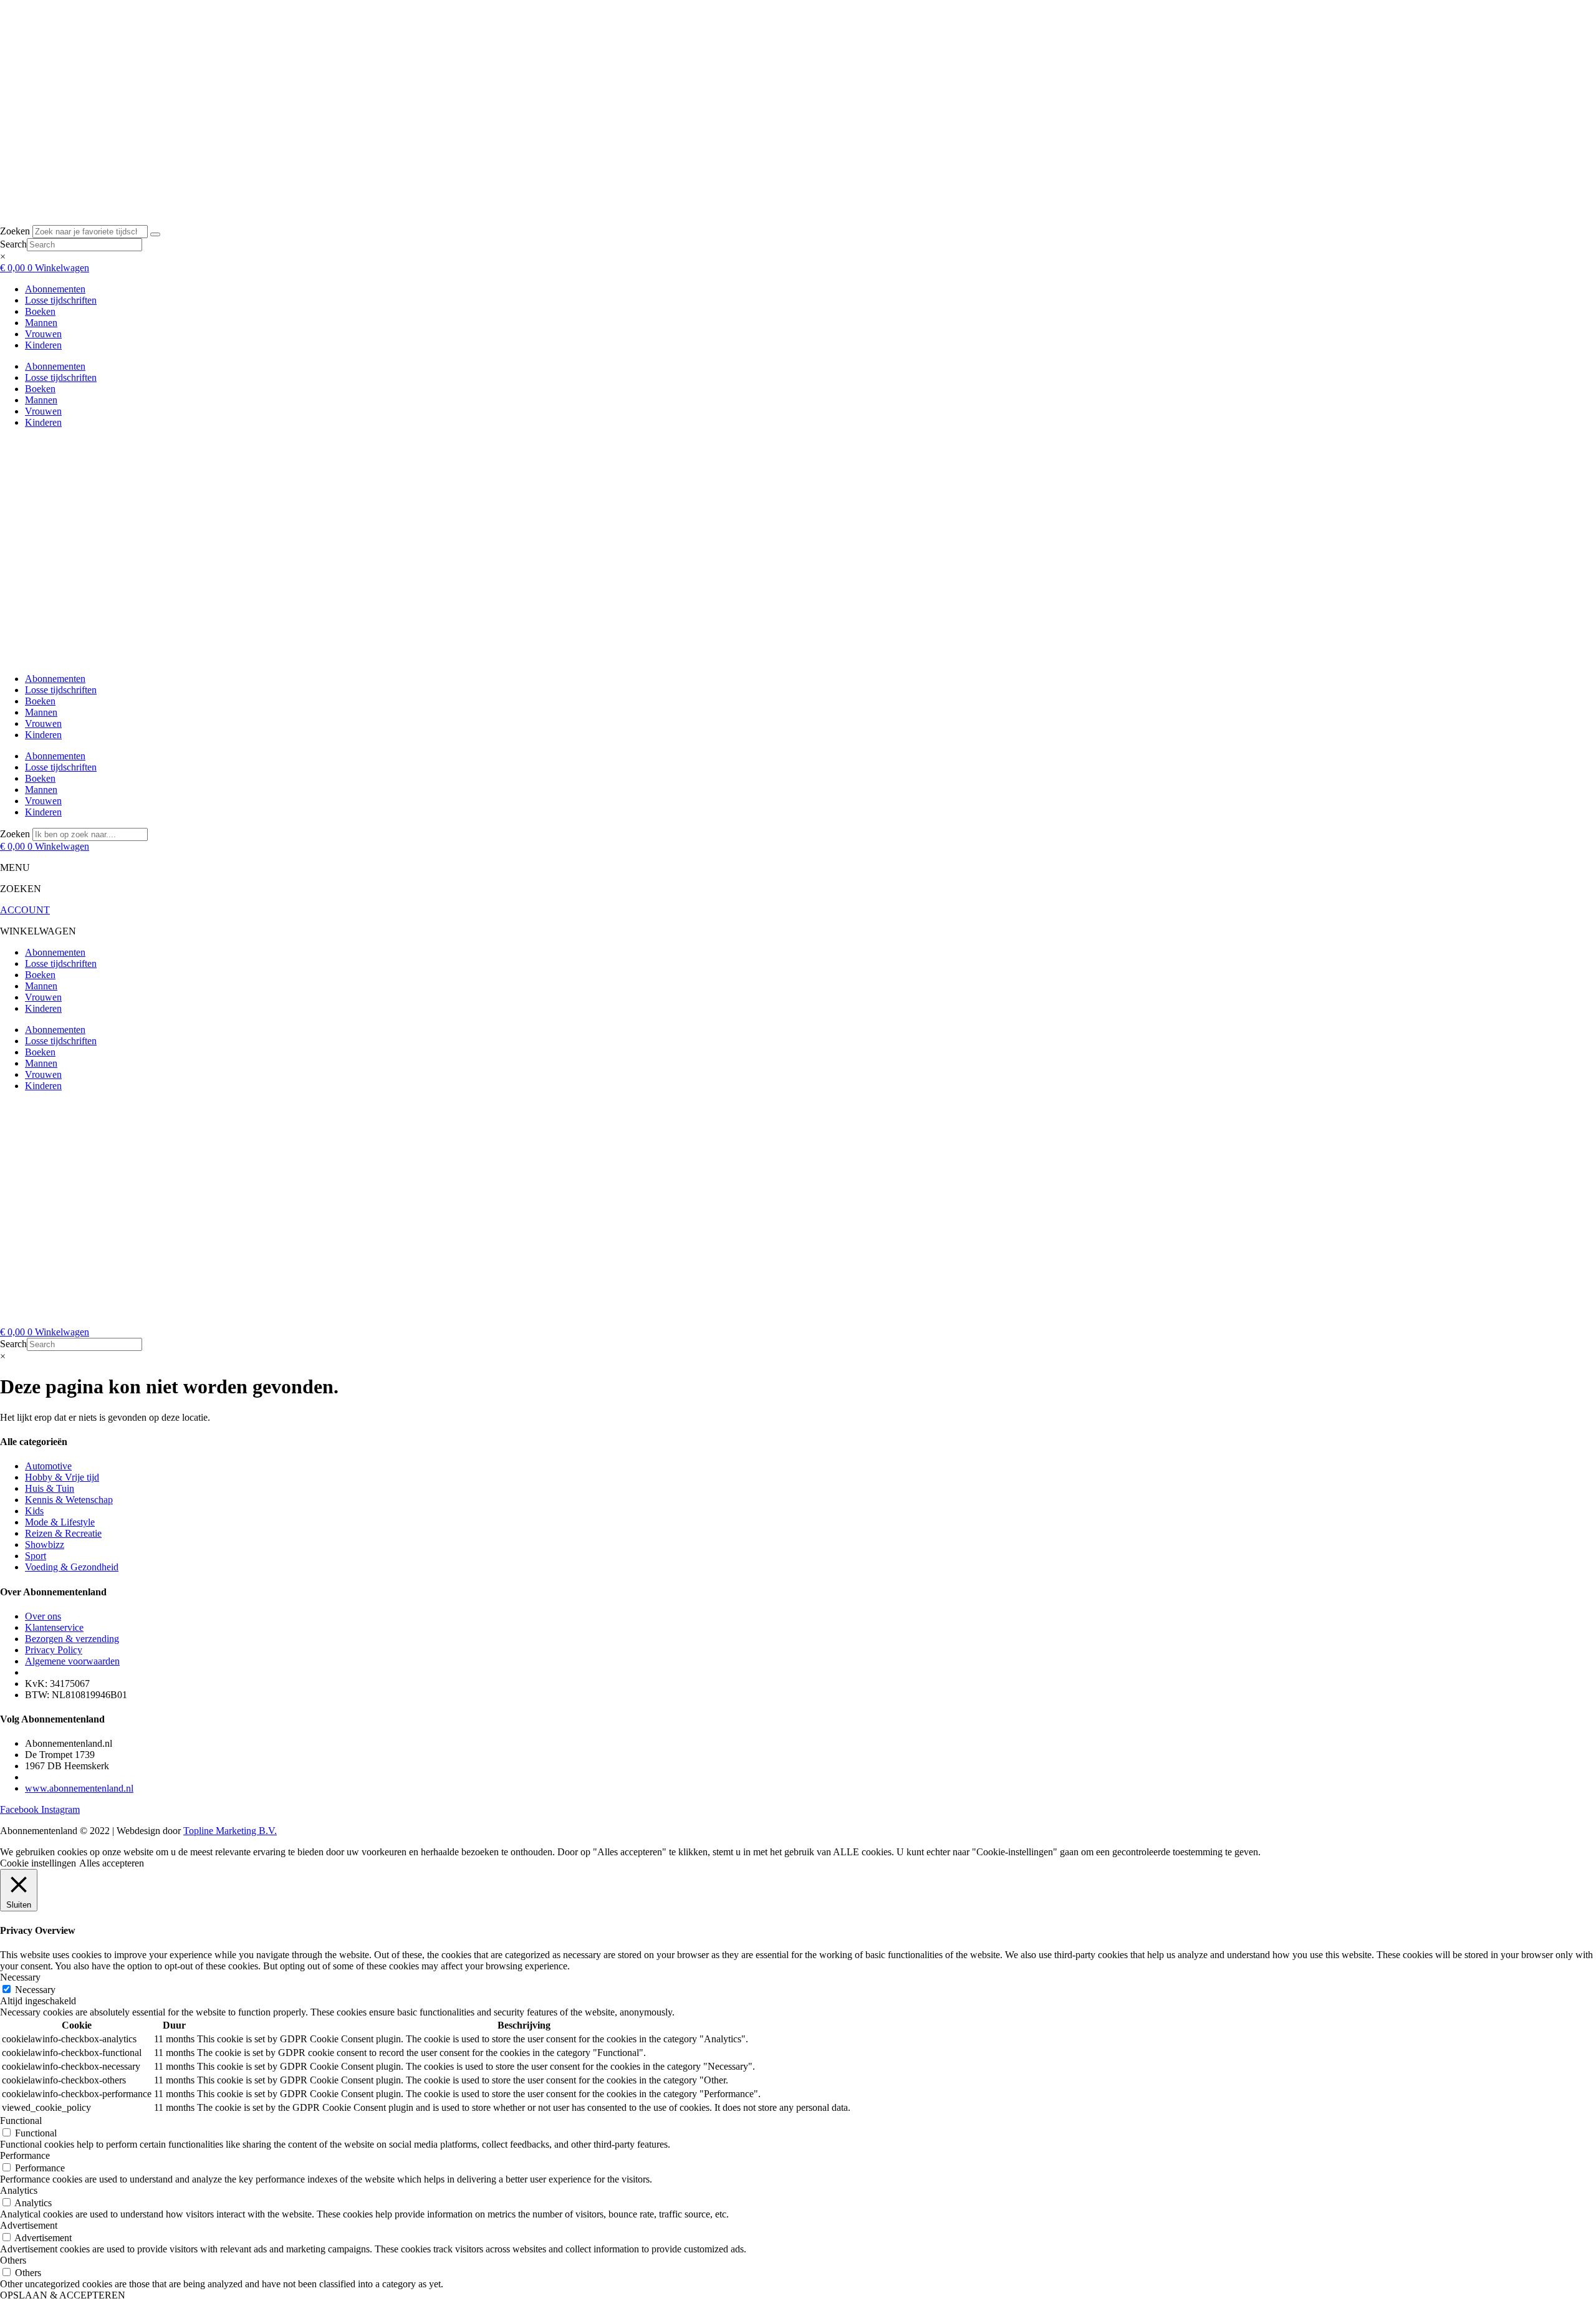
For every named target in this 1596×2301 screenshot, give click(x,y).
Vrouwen (43, 334)
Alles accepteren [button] (112, 1863)
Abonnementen (55, 289)
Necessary (35, 1990)
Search (13, 244)
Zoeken (15, 231)
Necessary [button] (20, 1977)
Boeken (40, 311)
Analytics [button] (19, 2190)
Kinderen (43, 345)
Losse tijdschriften (61, 300)
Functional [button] (21, 2121)
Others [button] (13, 2260)
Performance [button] (25, 2155)
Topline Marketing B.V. (230, 1831)
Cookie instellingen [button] (38, 1863)
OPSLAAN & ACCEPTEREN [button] (63, 2295)
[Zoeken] (155, 234)
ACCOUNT (25, 910)
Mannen (41, 323)
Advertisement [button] (29, 2225)
